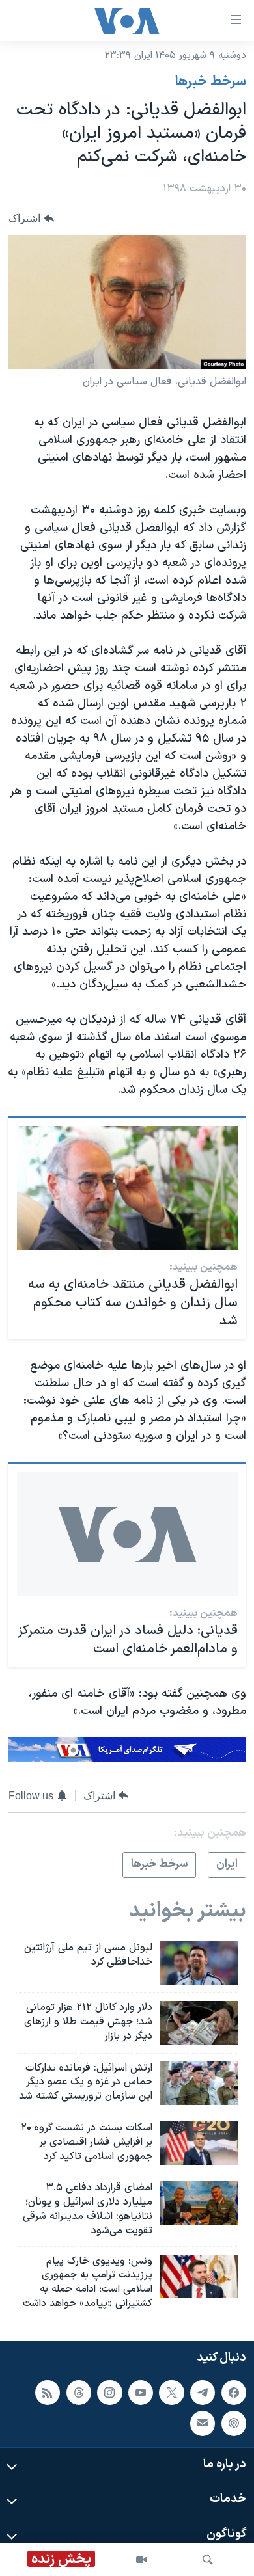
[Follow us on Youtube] (141, 2393)
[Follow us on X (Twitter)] (171, 2393)
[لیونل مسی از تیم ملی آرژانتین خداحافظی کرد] (199, 1963)
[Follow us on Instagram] (109, 2393)
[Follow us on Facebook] (234, 2393)
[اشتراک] (203, 2423)
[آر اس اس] (48, 2393)
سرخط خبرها (211, 82)
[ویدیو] (141, 2560)
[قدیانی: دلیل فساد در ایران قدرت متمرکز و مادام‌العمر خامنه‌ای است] (127, 1534)
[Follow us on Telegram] (203, 2393)
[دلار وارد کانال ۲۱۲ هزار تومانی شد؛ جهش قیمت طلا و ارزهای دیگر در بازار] (199, 2023)
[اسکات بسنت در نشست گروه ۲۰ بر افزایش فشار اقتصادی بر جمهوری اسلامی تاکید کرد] (199, 2143)
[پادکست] (234, 2423)
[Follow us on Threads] (79, 2393)
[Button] (31, 218)
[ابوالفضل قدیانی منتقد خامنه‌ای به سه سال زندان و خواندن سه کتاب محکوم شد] (127, 1188)
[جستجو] (208, 2560)
